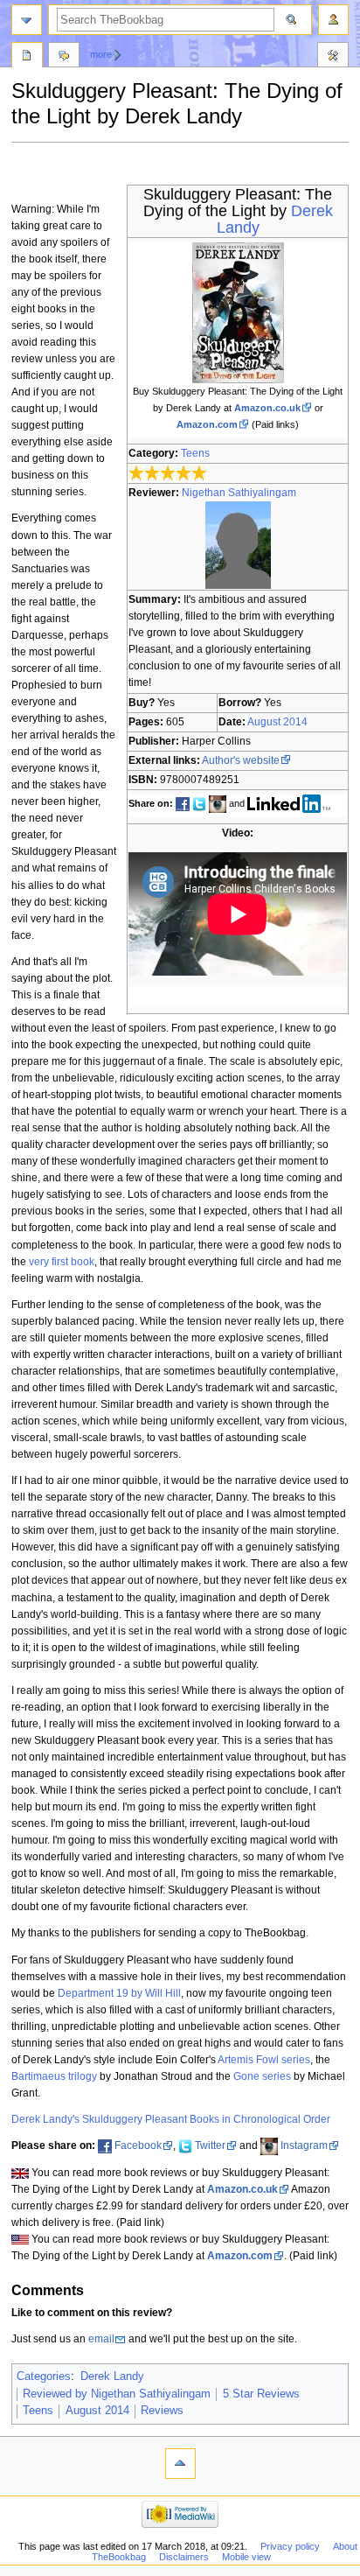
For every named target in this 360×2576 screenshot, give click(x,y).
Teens (195, 453)
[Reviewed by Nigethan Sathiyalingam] (238, 544)
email (101, 2339)
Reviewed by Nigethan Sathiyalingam (117, 2394)
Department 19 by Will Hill (119, 1993)
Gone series (262, 2076)
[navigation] (27, 20)
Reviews (162, 2411)
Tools (333, 57)
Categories (44, 2376)
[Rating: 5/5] (168, 472)
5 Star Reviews (261, 2394)
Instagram (304, 2145)
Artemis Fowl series (264, 2060)
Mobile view (246, 2557)
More (101, 54)
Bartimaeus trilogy (54, 2076)
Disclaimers (184, 2557)
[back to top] (180, 2464)
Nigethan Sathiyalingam (239, 493)
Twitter (210, 2145)
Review (27, 57)
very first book (62, 1262)
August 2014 (277, 722)
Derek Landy (112, 2376)
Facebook (138, 2145)
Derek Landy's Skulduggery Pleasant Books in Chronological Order (171, 2119)
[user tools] (333, 20)
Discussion (64, 57)
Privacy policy (290, 2546)
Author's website (241, 760)
